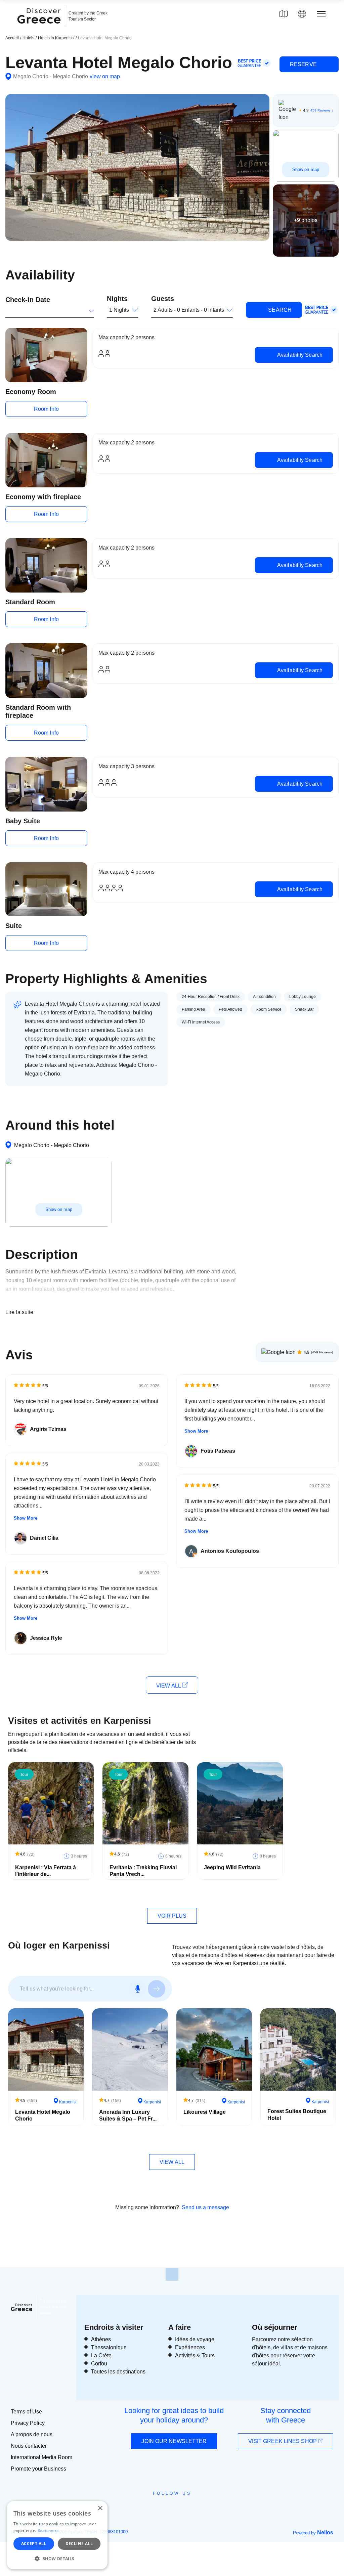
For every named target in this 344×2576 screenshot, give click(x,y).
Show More (26, 1518)
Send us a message (205, 2207)
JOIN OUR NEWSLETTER (174, 2441)
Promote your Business (38, 2469)
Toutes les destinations (118, 2372)
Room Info (46, 409)
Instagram (154, 2508)
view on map (105, 76)
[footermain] (172, 2274)
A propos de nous (32, 2434)
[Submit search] (157, 1989)
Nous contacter (29, 2446)
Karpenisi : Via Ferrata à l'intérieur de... (46, 1871)
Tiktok (203, 2505)
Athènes (101, 2339)
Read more (48, 2530)
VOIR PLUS (172, 1916)
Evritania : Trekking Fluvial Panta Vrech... (143, 1871)
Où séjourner (275, 2327)
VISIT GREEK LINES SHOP (283, 2441)
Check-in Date (28, 300)
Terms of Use (26, 2412)
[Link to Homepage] (40, 28)
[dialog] (57, 2535)
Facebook (142, 2508)
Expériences (190, 2347)
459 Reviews (320, 110)
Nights (117, 299)
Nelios (325, 2533)
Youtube (180, 2508)
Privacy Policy (28, 2423)
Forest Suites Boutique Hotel (297, 2115)
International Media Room (41, 2457)
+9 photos (306, 220)
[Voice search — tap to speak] (138, 1989)
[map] (284, 14)
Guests (163, 299)
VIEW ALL (169, 1686)
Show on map (306, 169)
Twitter (167, 2505)
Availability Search (299, 355)
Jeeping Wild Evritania (232, 1867)
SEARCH (279, 310)
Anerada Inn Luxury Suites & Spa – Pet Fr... (128, 2115)
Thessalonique (109, 2347)
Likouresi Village (205, 2112)
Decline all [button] (79, 2544)
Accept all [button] (34, 2544)
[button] (57, 2559)
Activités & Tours (195, 2355)
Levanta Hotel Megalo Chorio (43, 2115)
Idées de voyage (195, 2339)
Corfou (99, 2364)
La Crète (101, 2355)
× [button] (100, 2508)
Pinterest (191, 2508)
